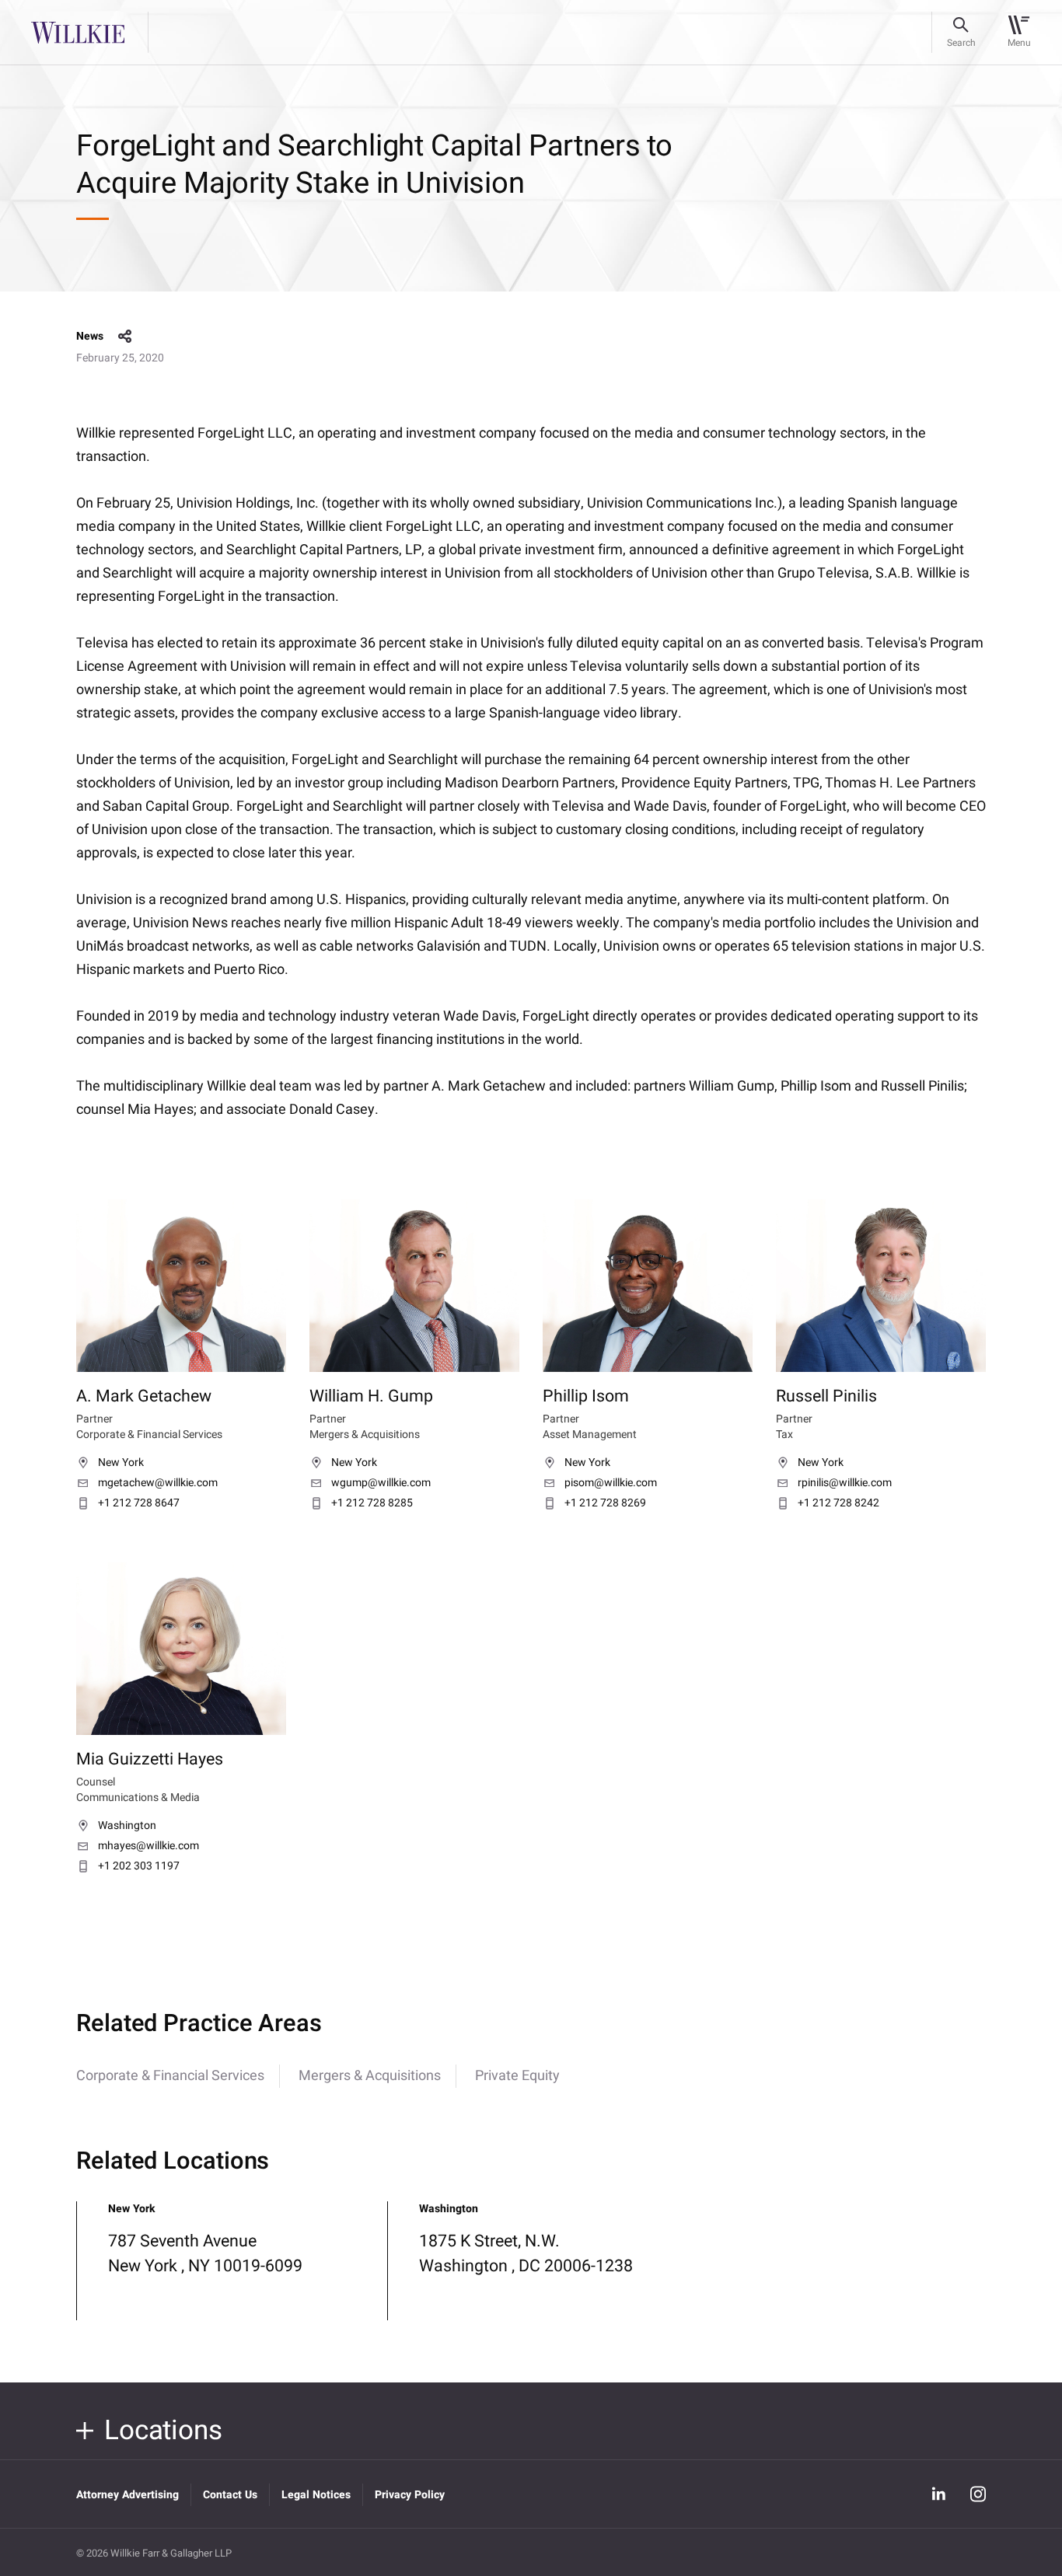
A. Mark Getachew (144, 1396)
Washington (127, 1826)
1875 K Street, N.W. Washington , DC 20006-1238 (526, 2253)
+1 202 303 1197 (139, 1866)
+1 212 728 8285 (372, 1503)
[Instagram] (978, 2494)
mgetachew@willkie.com (158, 1483)
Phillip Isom (586, 1396)
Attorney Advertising (128, 2495)
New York (121, 1463)
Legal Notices (316, 2495)
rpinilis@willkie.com (845, 1483)
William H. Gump (371, 1396)
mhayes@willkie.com (148, 1846)
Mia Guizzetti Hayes (150, 1759)
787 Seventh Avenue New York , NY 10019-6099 (205, 2253)
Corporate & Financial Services (170, 2076)
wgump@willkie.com (381, 1483)
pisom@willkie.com (611, 1483)
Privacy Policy (410, 2495)
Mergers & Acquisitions (370, 2076)
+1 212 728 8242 (838, 1503)
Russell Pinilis (826, 1396)
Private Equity (517, 2076)
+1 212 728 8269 (605, 1503)
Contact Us (230, 2495)
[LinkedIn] (938, 2494)
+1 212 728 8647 (139, 1503)
